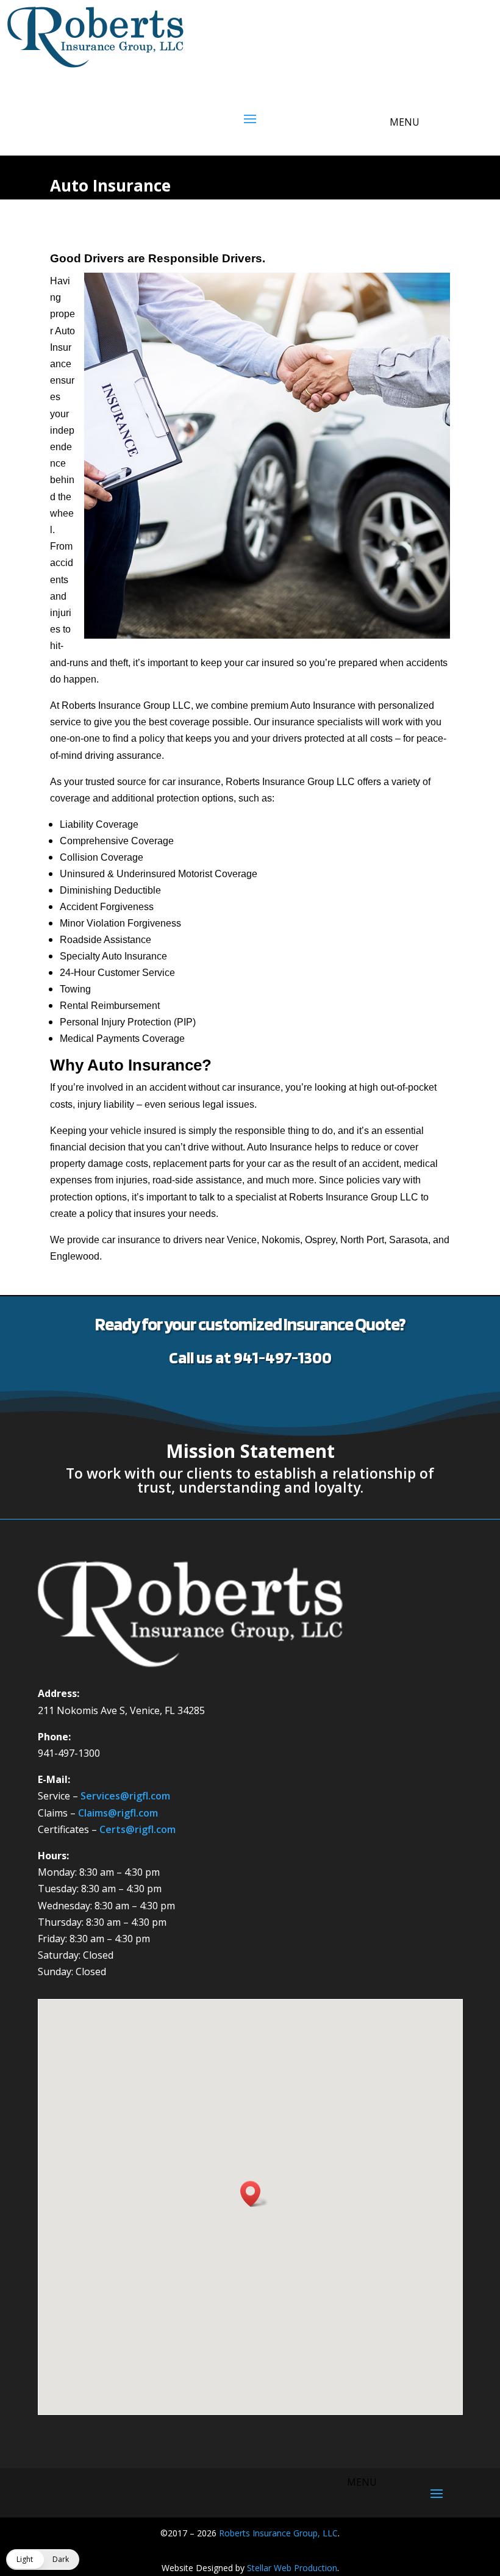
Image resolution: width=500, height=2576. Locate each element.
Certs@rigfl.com (137, 1829)
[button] (254, 2194)
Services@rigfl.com (125, 1796)
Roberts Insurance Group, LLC (278, 2533)
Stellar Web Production (292, 2568)
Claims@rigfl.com (118, 1813)
